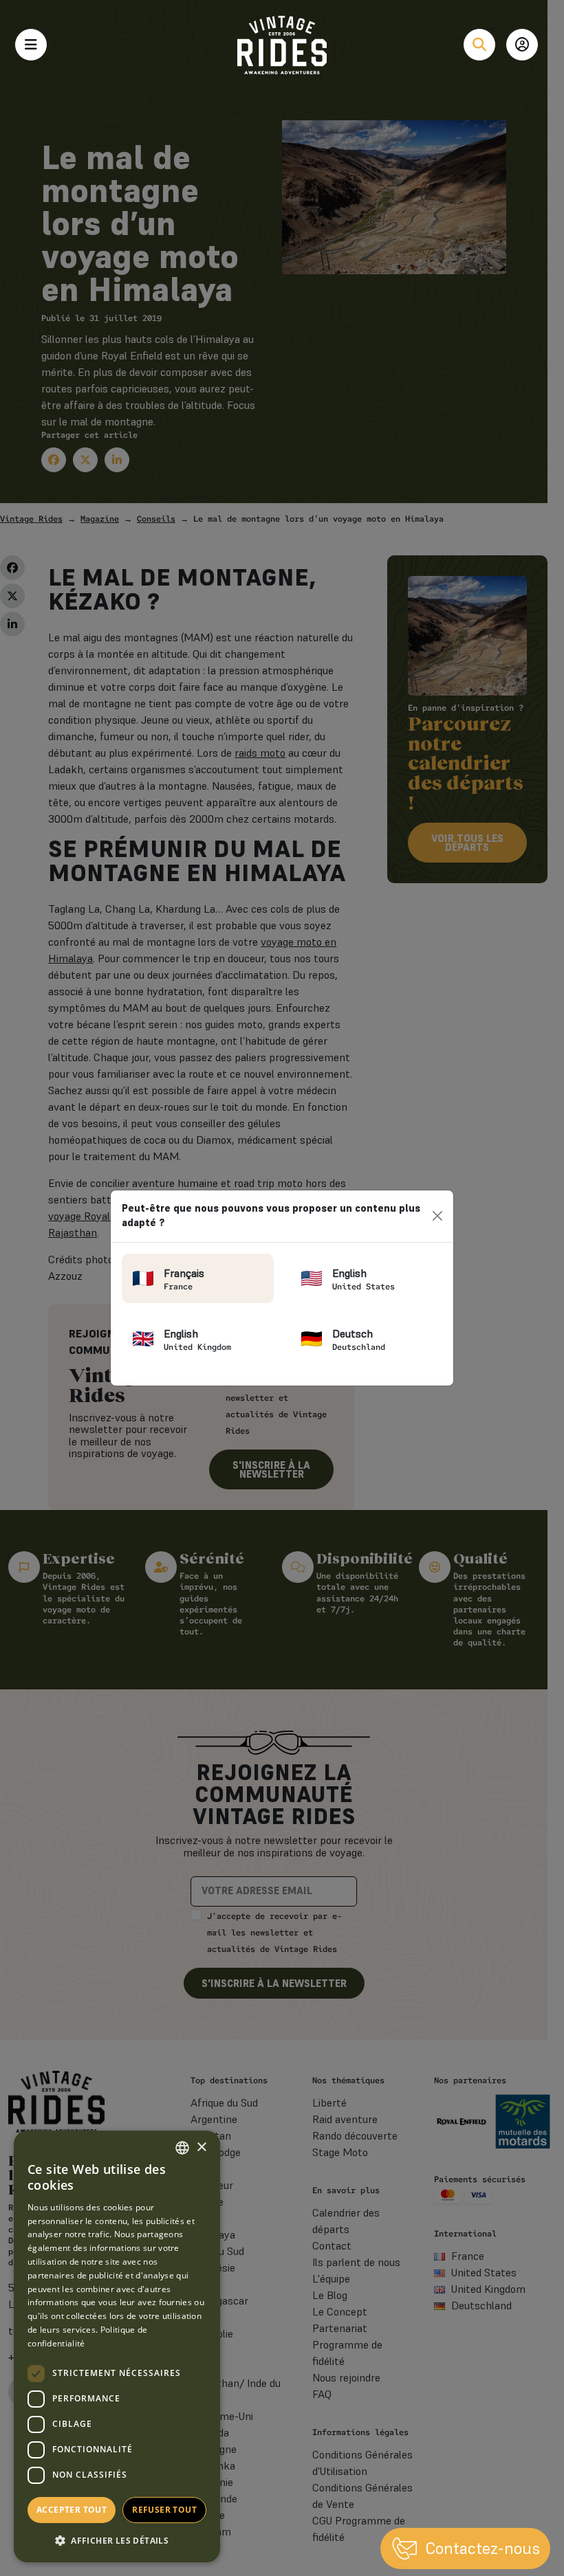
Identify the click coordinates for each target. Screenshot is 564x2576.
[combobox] (182, 2148)
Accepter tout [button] (72, 2510)
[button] (117, 2540)
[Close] (438, 1216)
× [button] (201, 2147)
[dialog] (117, 2346)
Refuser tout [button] (164, 2510)
